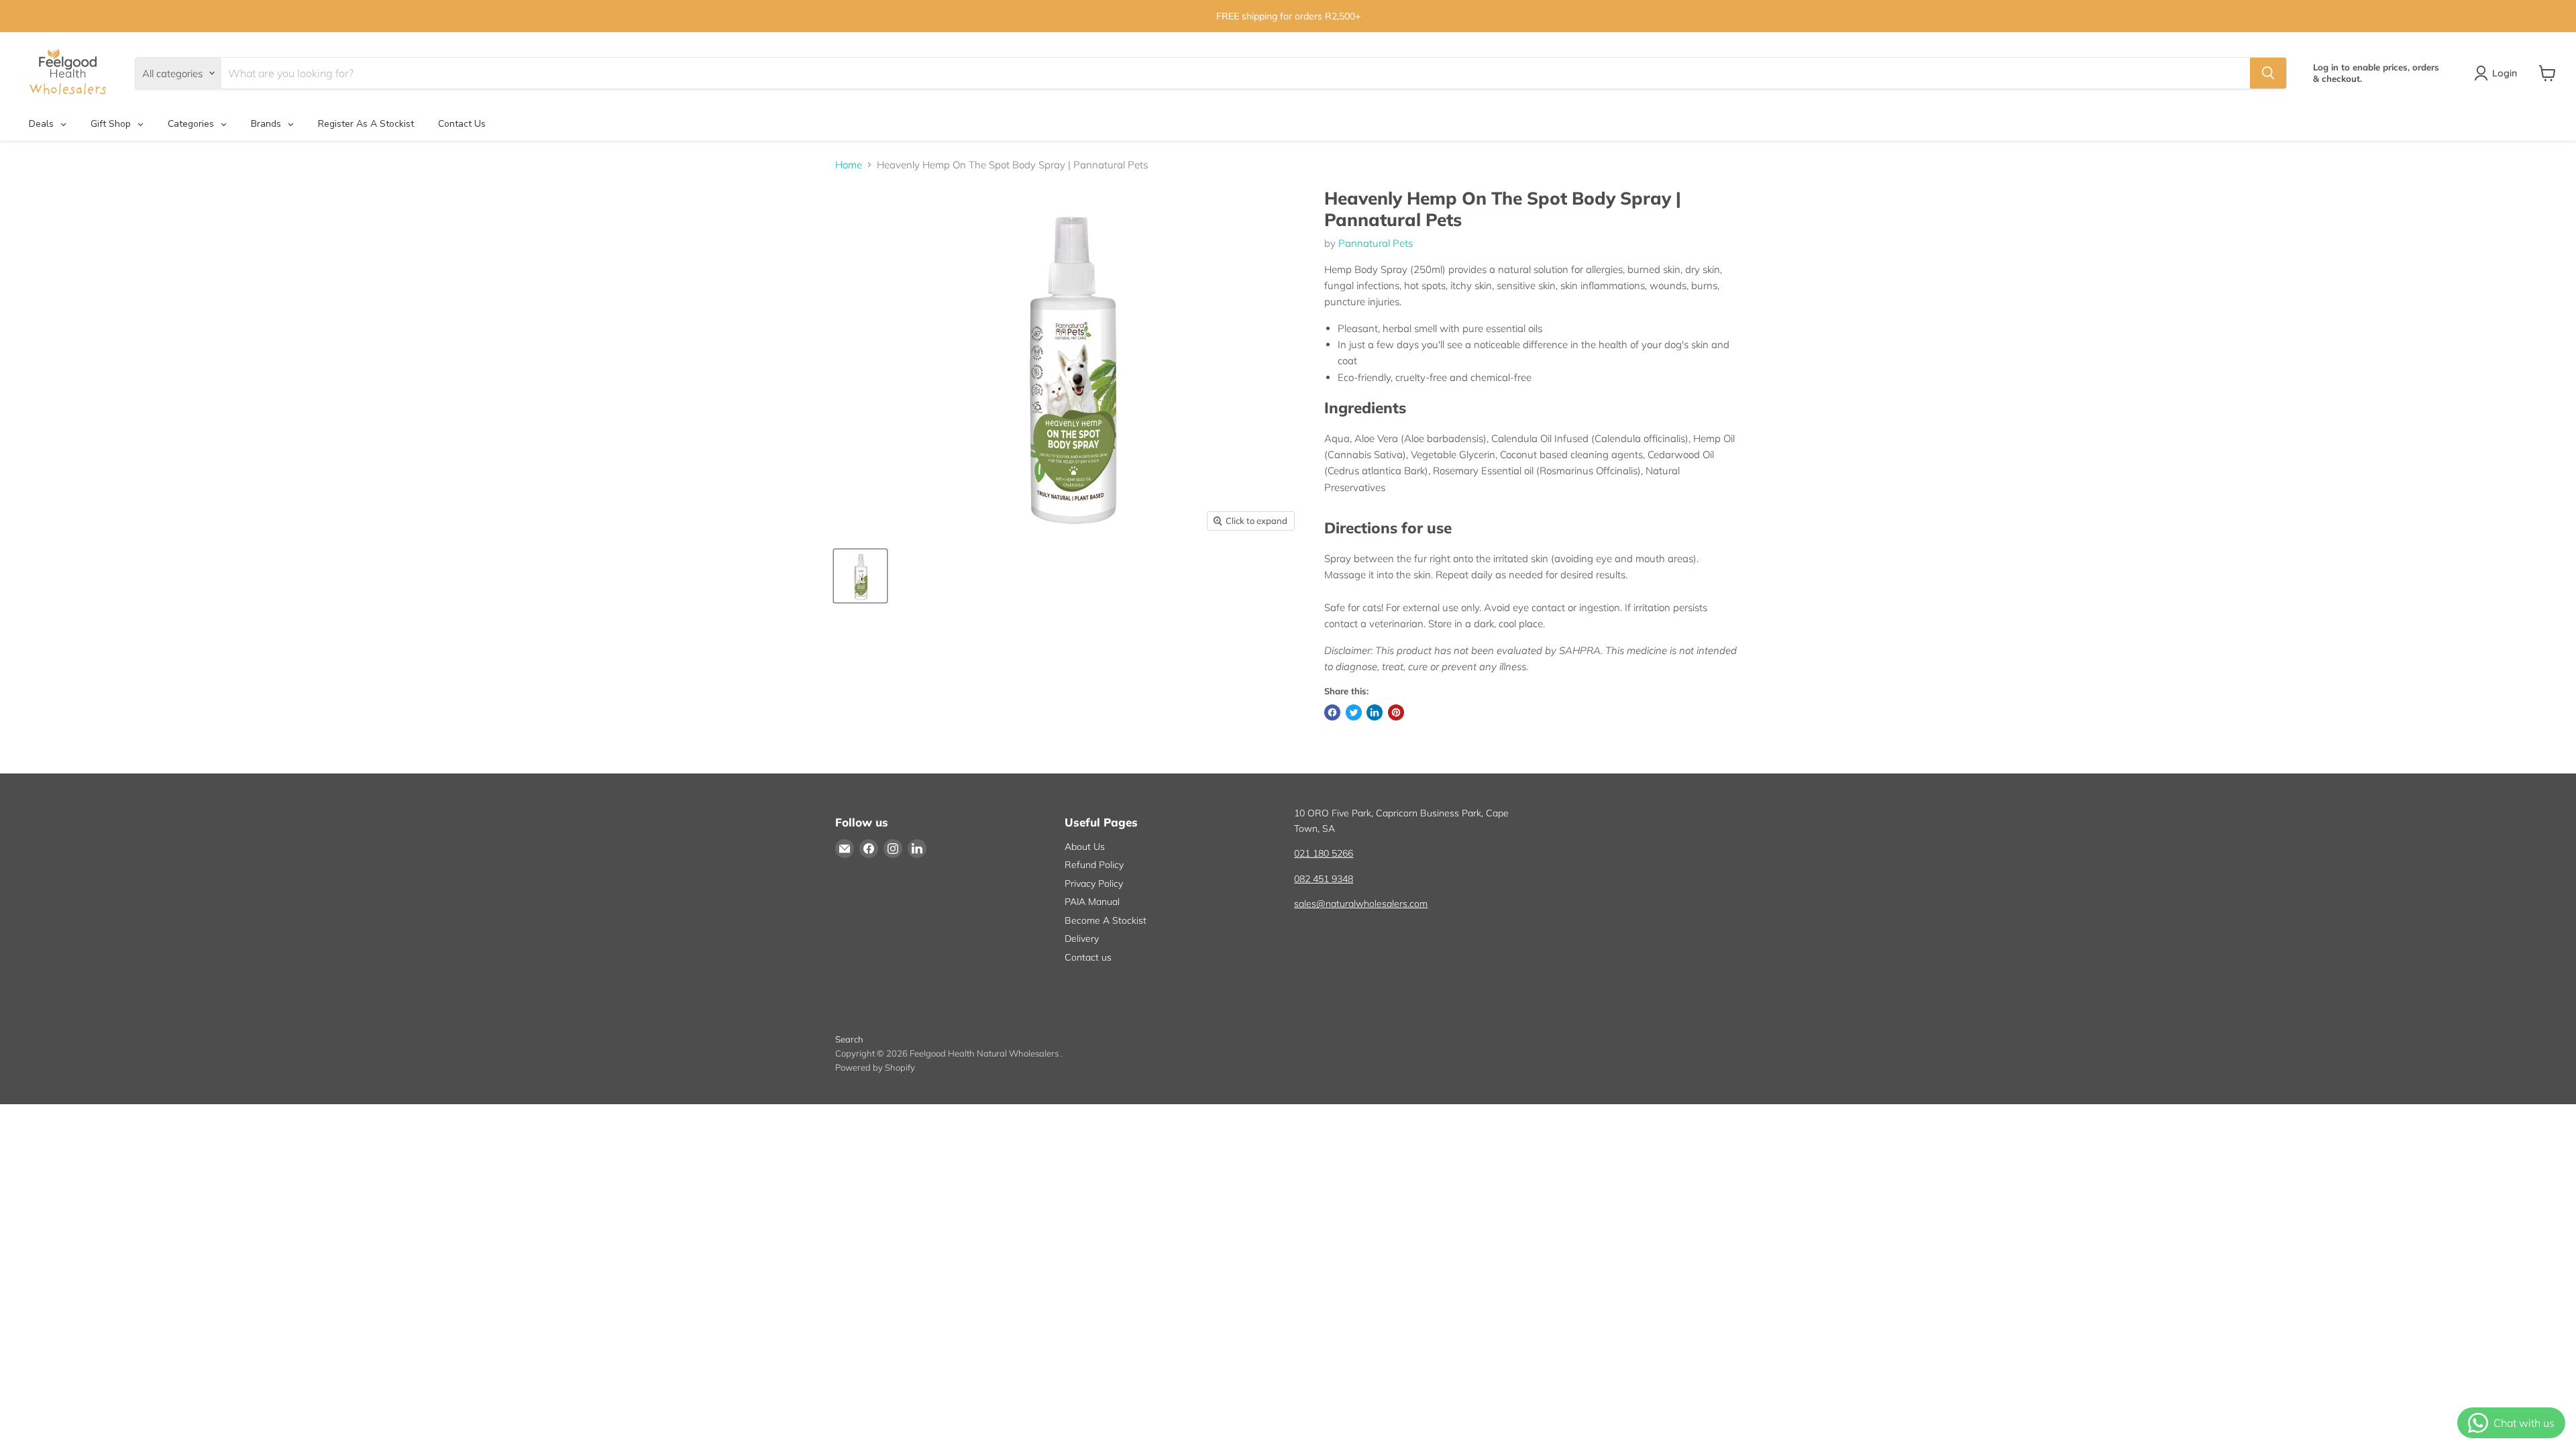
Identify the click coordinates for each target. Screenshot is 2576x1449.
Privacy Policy (1094, 883)
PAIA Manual (1092, 902)
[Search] (2268, 73)
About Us (1085, 847)
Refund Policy (1094, 865)
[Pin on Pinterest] (1396, 712)
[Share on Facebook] (1332, 712)
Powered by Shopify (875, 1067)
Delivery (1082, 938)
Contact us (1088, 957)
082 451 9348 (1324, 879)
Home (849, 165)
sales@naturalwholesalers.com (1361, 904)
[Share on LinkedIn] (1375, 712)
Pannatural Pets (1376, 243)
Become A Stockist (1106, 920)
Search (849, 1039)
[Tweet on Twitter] (1354, 712)
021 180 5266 (1324, 853)
